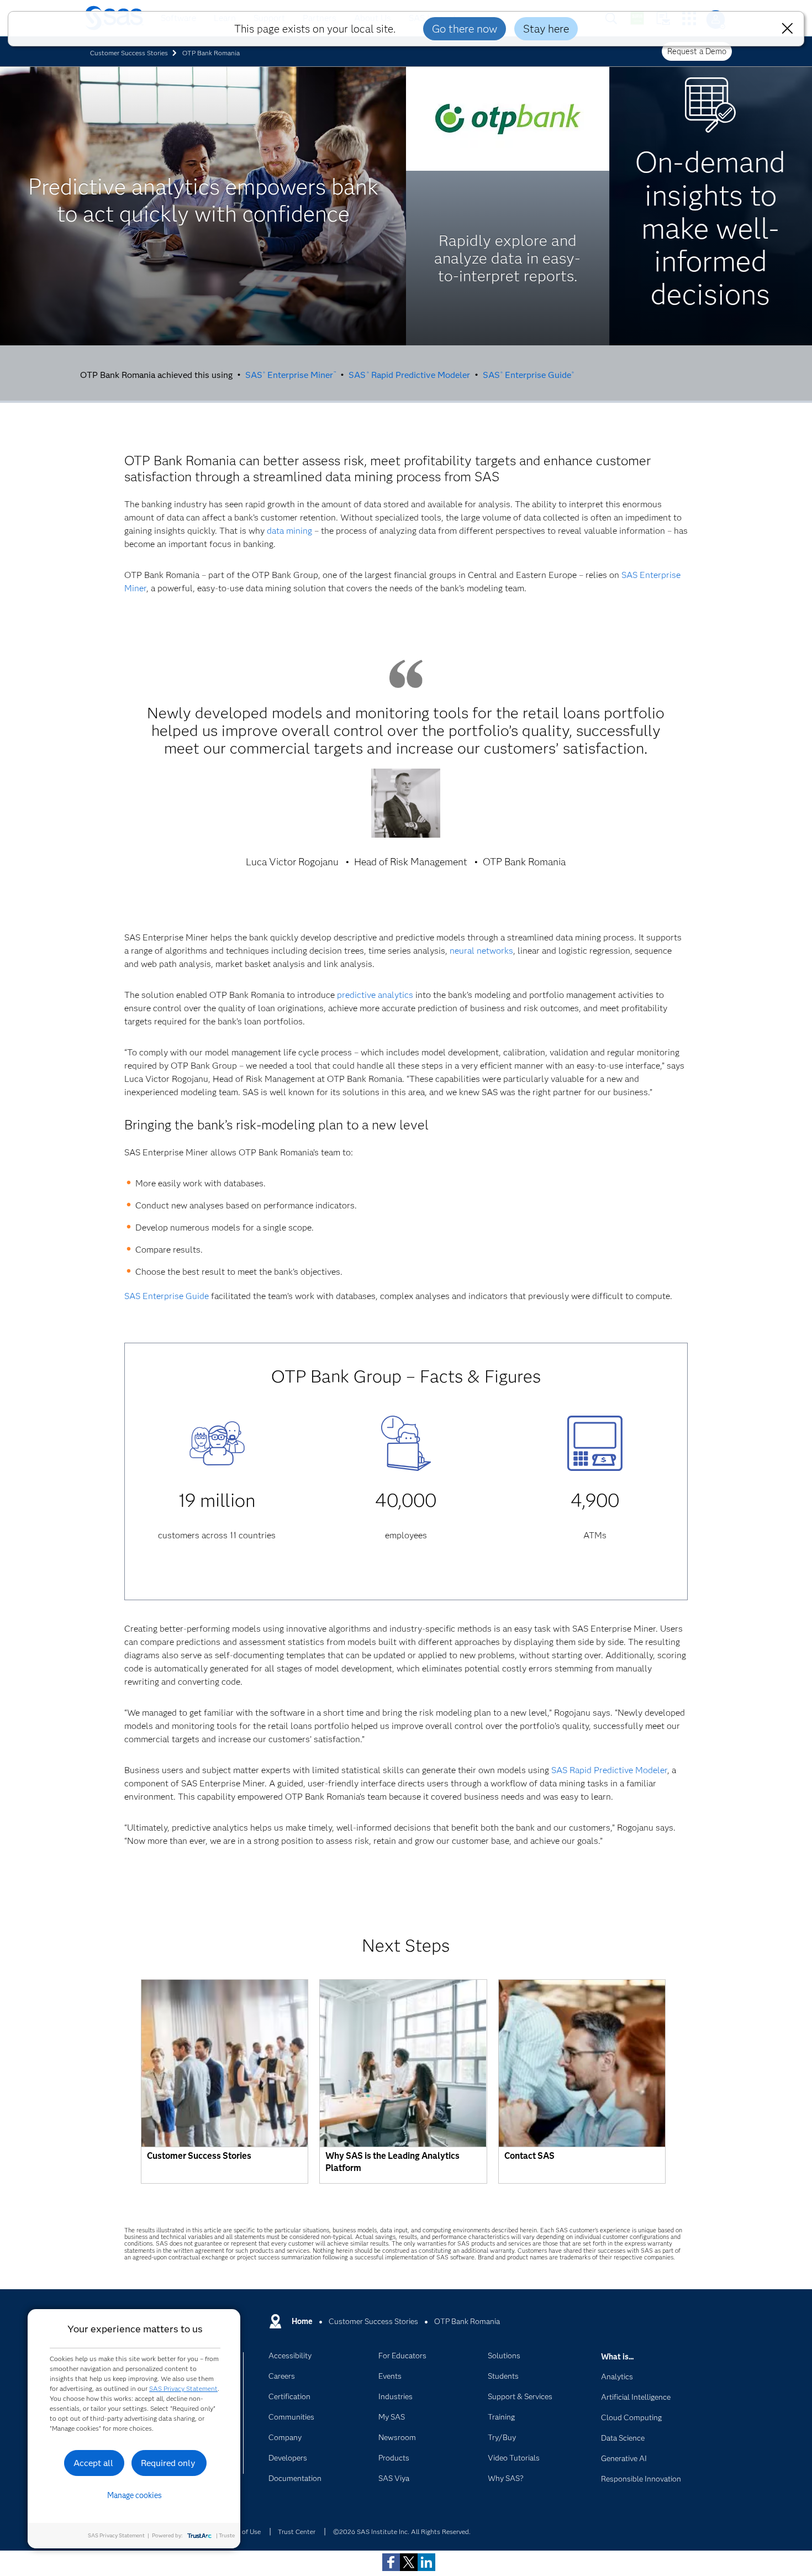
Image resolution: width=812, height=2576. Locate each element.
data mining (289, 531)
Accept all (93, 2463)
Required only (168, 2463)
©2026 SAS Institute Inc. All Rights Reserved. (402, 2532)
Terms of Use (241, 2532)
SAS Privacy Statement (183, 2388)
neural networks (481, 951)
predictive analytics (375, 995)
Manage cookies (135, 2495)
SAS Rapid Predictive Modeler (409, 375)
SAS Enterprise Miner (291, 375)
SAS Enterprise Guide (528, 375)
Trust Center (297, 2532)
